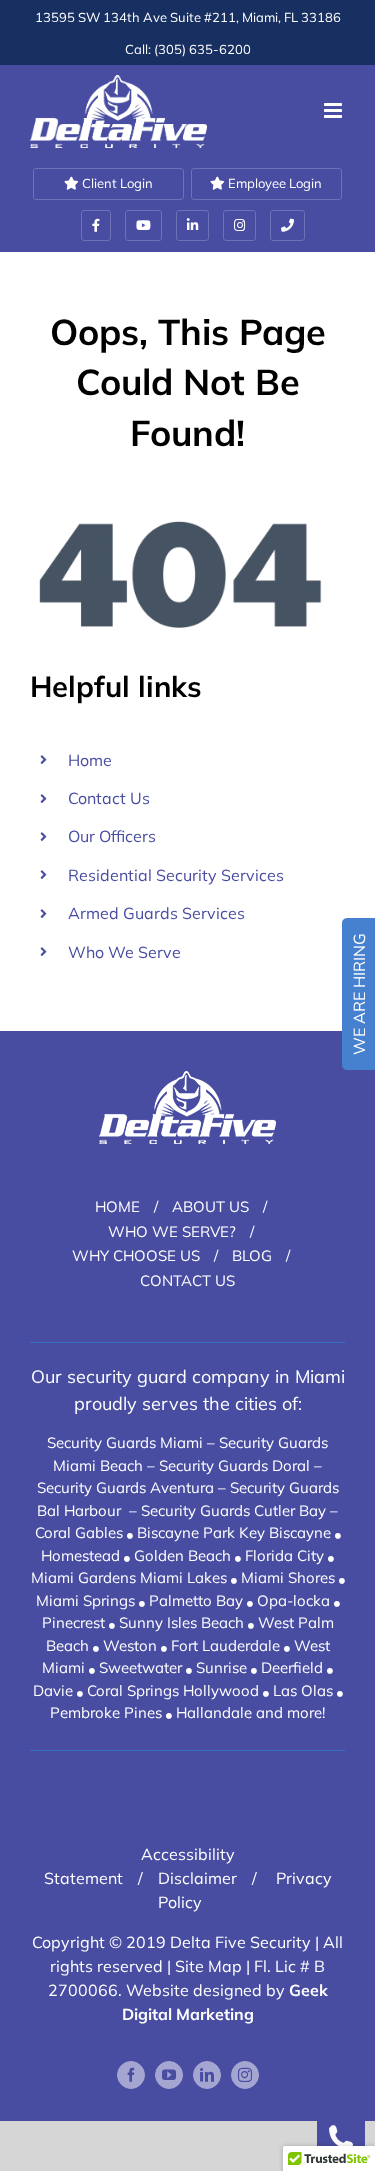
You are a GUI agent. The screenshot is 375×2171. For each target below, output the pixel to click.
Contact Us (109, 798)
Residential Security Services (176, 875)
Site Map (208, 1966)
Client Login (116, 183)
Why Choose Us (136, 1255)
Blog (252, 1255)
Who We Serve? (172, 1231)
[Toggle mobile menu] (334, 110)
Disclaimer (197, 1878)
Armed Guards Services (156, 913)
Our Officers (112, 836)
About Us (210, 1206)
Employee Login (273, 183)
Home (90, 760)
